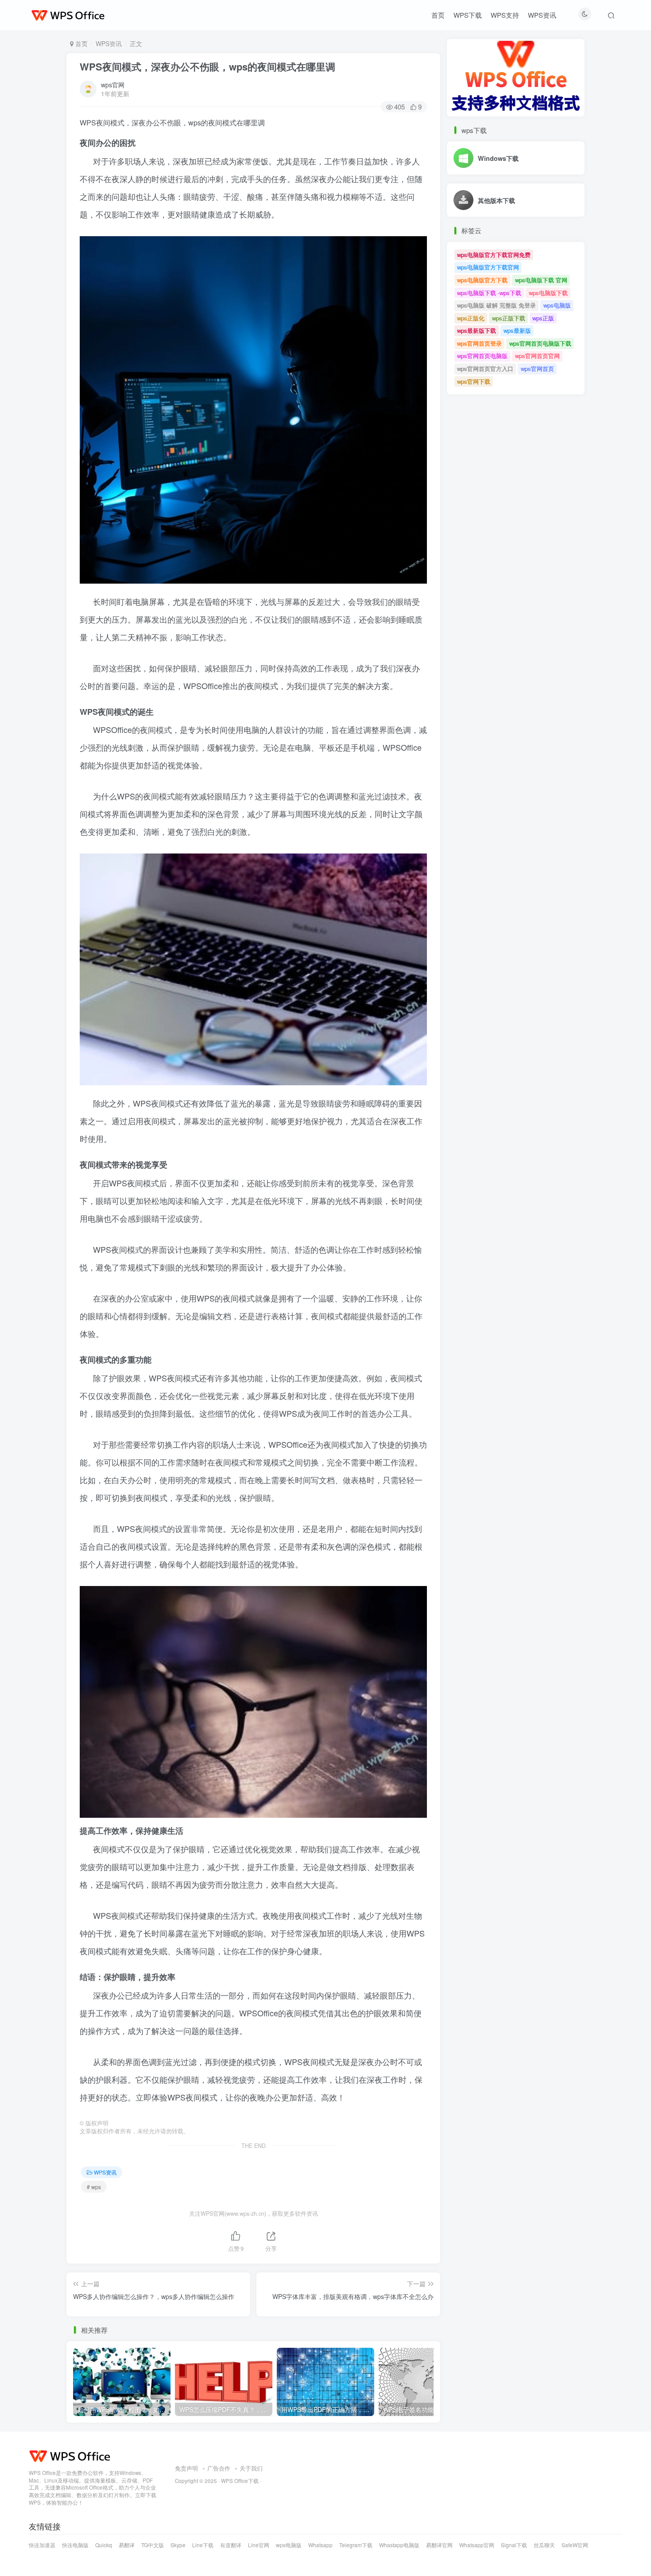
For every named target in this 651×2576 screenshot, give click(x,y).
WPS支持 (505, 15)
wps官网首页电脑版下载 (540, 343)
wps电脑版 (557, 305)
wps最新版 (517, 330)
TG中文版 (153, 2545)
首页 (438, 15)
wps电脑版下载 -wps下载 (489, 293)
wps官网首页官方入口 (485, 368)
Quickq (104, 2545)
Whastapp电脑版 (399, 2545)
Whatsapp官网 (477, 2545)
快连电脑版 (75, 2545)
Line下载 (203, 2545)
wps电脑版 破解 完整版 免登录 (496, 305)
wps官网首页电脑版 (482, 356)
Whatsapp (320, 2545)
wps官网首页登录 (479, 343)
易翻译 (127, 2545)
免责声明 (186, 2469)
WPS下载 (468, 15)
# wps (94, 2187)
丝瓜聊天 (544, 2545)
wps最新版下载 (477, 330)
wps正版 (543, 318)
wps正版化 (471, 318)
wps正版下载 (509, 318)
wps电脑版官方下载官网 (488, 267)
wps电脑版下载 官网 (541, 280)
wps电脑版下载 (548, 293)
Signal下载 (514, 2545)
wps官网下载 (474, 381)
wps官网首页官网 (537, 356)
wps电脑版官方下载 (482, 280)
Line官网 (259, 2545)
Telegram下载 (356, 2545)
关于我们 (251, 2469)
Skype (178, 2545)
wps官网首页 (537, 368)
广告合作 (219, 2469)
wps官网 (113, 85)
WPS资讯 (542, 15)
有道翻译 (231, 2545)
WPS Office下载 (240, 2481)
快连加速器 (42, 2545)
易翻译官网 (439, 2545)
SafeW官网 (575, 2545)
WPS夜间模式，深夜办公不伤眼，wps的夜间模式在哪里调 (207, 66)
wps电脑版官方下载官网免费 (494, 255)
